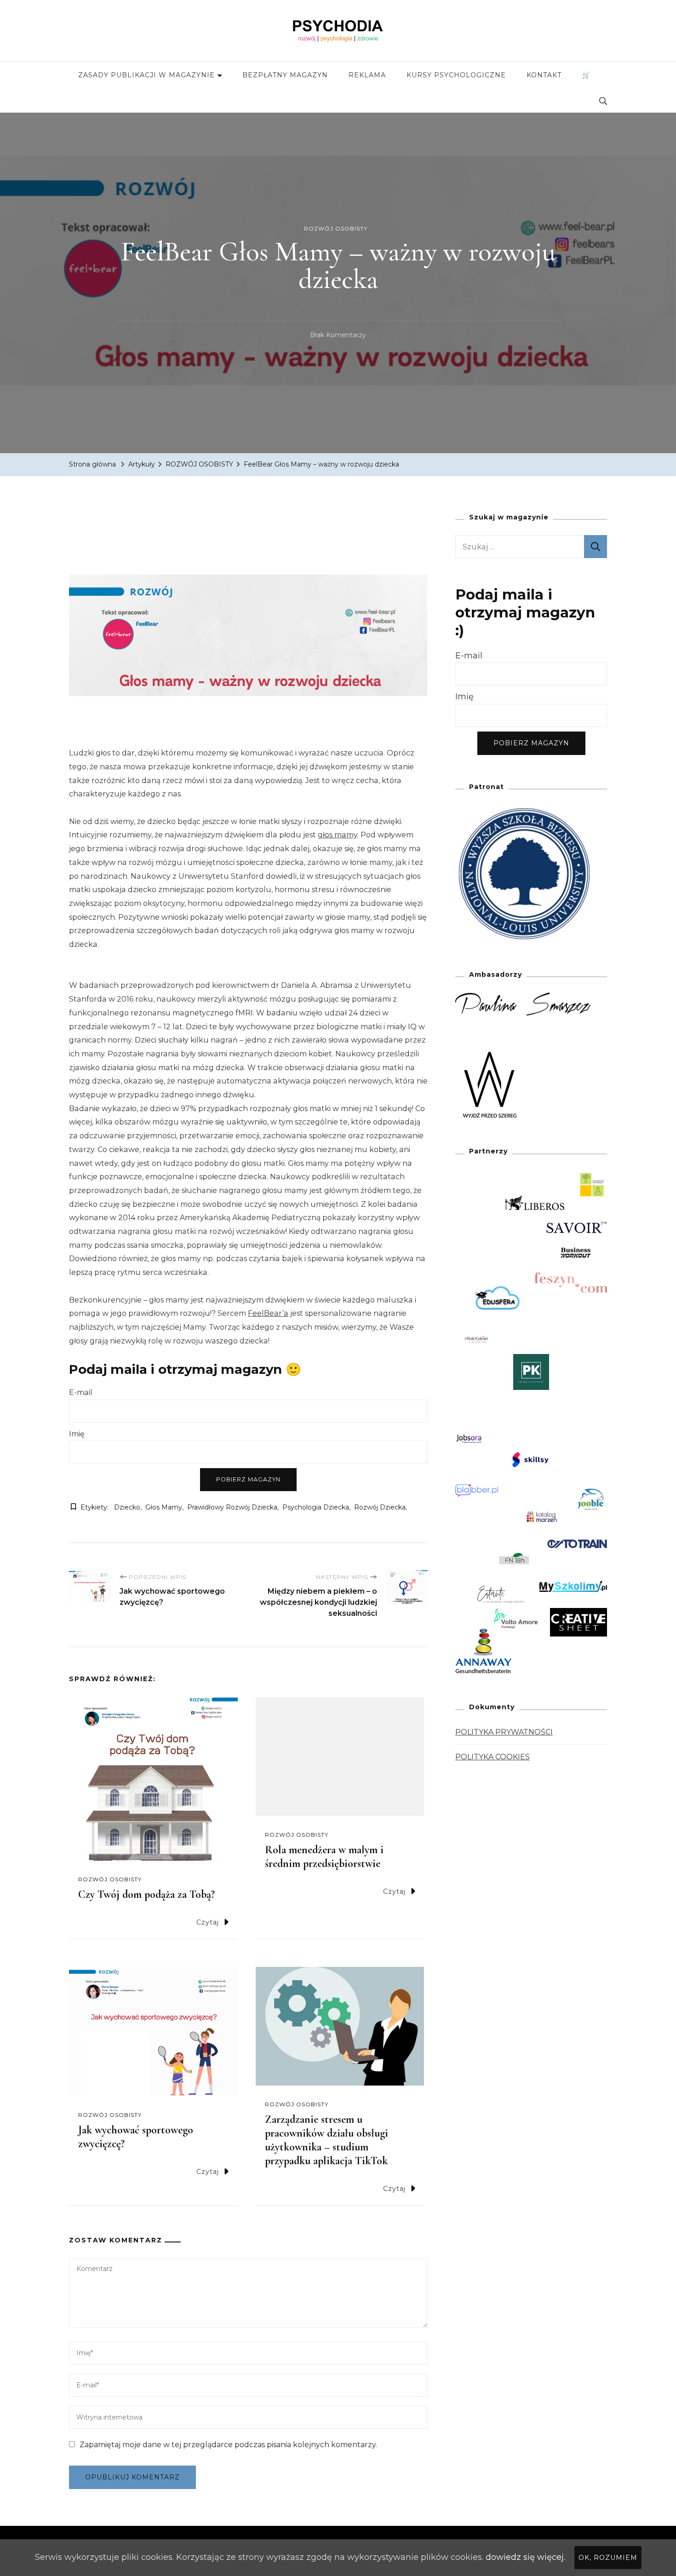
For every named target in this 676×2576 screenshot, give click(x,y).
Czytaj (208, 1922)
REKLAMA (367, 75)
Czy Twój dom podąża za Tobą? (146, 1894)
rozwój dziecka (380, 1507)
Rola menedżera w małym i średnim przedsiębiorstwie (324, 1857)
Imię (77, 1434)
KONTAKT (544, 75)
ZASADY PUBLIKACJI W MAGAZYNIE (146, 75)
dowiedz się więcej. (525, 2557)
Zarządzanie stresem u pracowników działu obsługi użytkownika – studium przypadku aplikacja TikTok (327, 2140)
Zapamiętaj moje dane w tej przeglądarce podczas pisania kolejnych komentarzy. (228, 2445)
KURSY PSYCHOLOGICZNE (456, 75)
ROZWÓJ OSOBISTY (336, 228)
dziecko (127, 1507)
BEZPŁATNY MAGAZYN (285, 75)
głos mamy (164, 1507)
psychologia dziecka (316, 1507)
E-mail (81, 1392)
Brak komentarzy (338, 336)
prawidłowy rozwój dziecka (232, 1507)
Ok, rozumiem (608, 2558)
